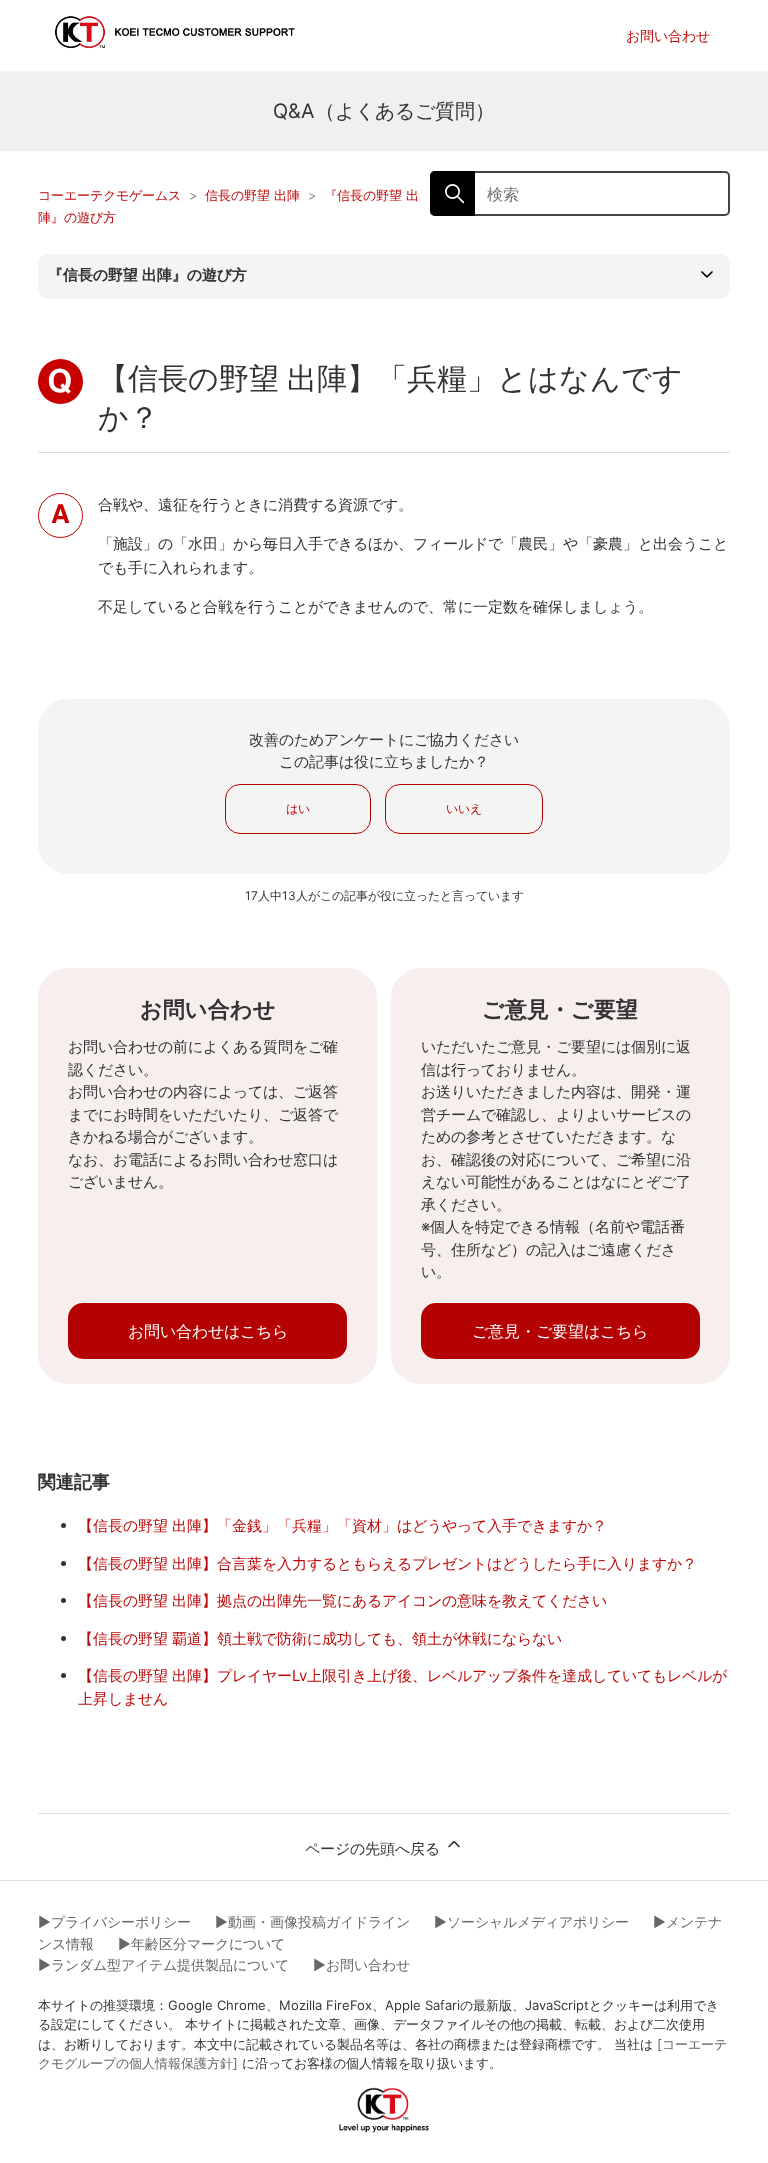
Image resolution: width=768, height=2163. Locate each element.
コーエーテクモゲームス (109, 195)
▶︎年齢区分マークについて (201, 1943)
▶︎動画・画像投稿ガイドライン (312, 1921)
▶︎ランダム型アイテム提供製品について (163, 1964)
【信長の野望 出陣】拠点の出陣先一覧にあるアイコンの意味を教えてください (342, 1600)
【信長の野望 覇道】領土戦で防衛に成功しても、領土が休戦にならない (320, 1638)
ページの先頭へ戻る (374, 1848)
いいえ (464, 808)
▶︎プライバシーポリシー (114, 1921)
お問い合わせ (668, 35)
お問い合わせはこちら (208, 1331)
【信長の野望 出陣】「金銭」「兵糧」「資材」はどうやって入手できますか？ (342, 1525)
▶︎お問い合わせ (361, 1964)
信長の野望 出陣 (252, 195)
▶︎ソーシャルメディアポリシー (531, 1921)
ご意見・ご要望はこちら (560, 1331)
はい (298, 808)
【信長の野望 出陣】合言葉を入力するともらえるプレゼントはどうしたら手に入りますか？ (387, 1563)
